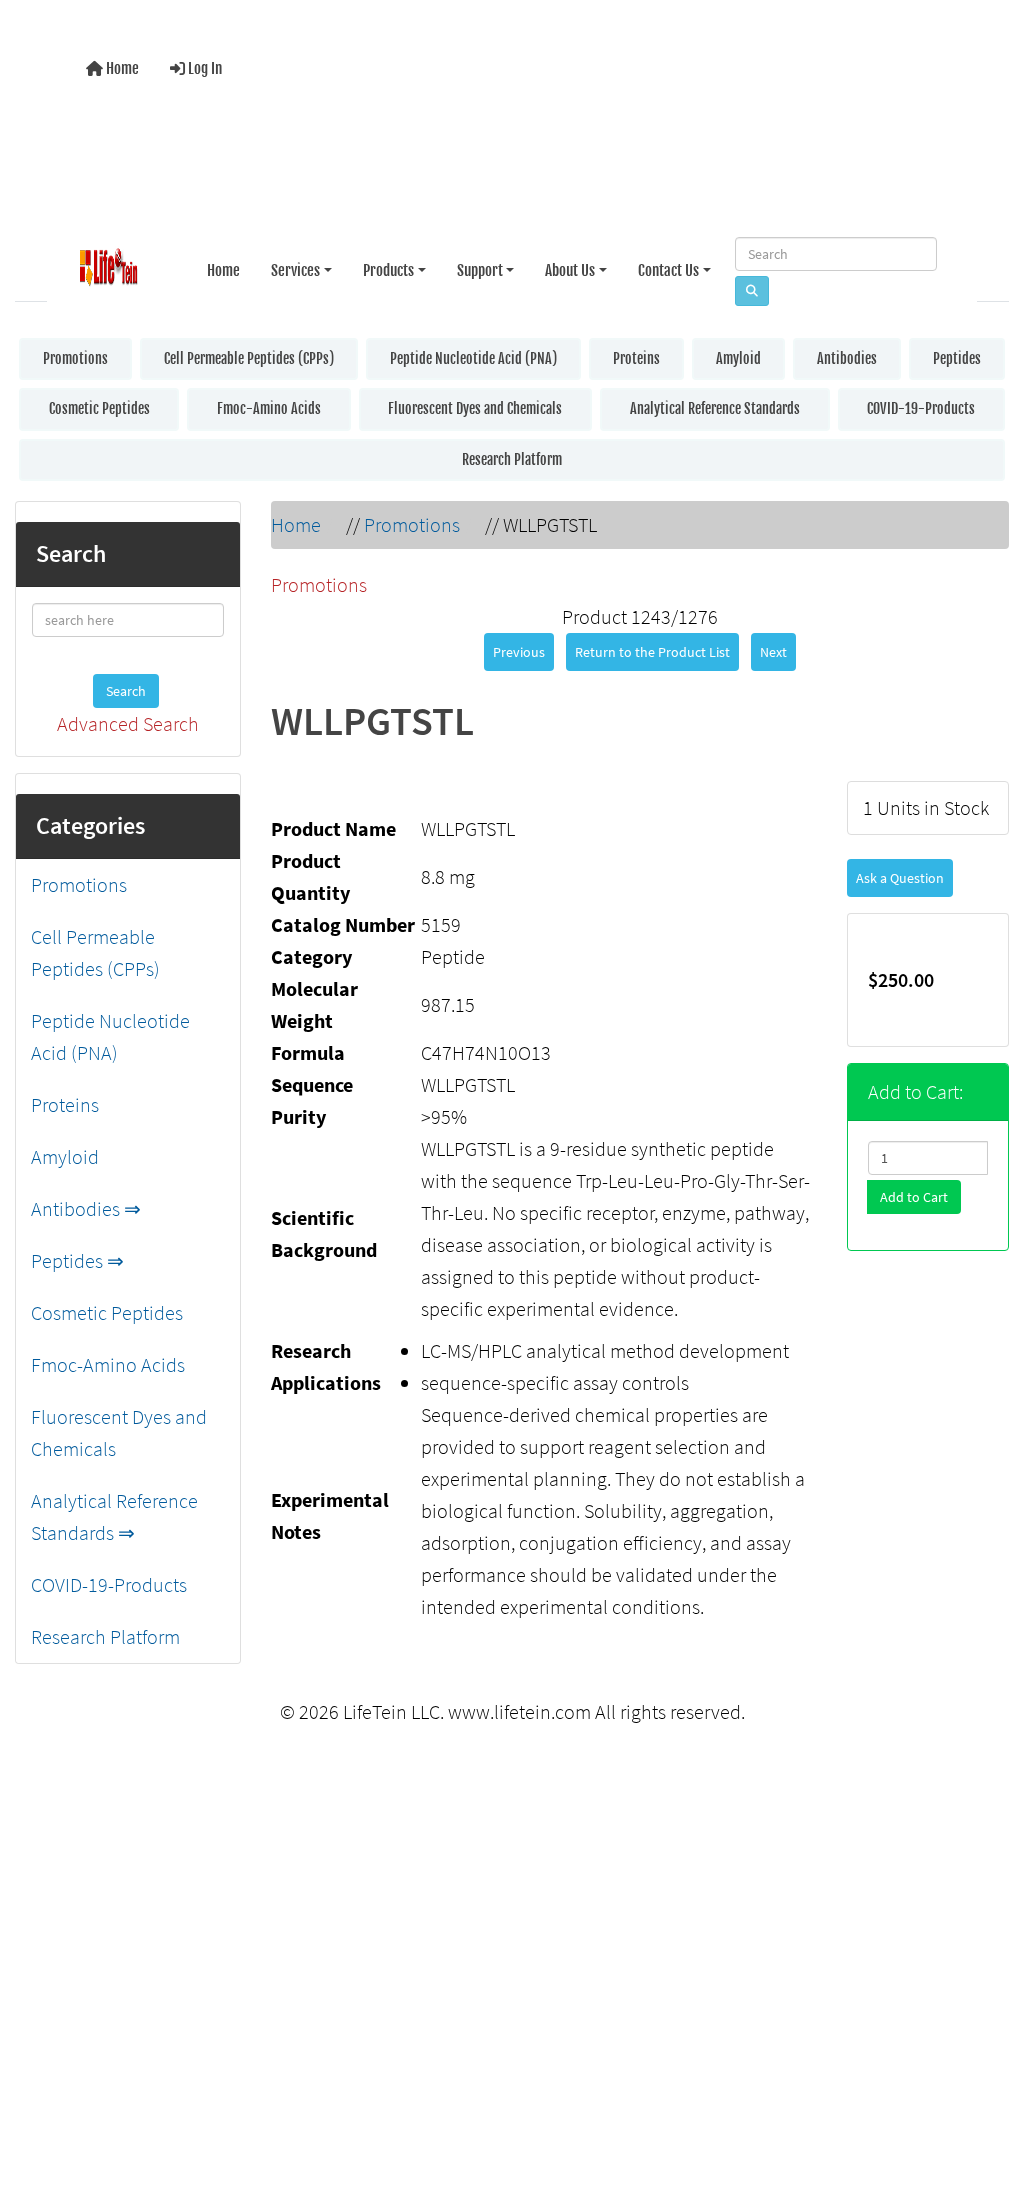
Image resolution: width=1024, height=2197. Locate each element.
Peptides (957, 354)
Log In (203, 66)
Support (480, 264)
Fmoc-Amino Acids (269, 404)
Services (295, 264)
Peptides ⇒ (77, 1256)
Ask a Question (900, 874)
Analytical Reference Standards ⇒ (114, 1512)
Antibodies (847, 354)
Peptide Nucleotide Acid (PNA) (473, 354)
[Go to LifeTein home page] (108, 265)
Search (126, 687)
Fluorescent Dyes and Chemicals (475, 404)
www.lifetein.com (519, 1707)
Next (773, 648)
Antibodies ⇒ (86, 1204)
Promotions (75, 354)
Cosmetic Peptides (99, 404)
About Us (570, 264)
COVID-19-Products (921, 404)
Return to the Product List (652, 648)
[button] (988, 2100)
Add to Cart (914, 1193)
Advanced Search (128, 719)
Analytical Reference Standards (715, 404)
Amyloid (738, 354)
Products (388, 264)
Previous (519, 648)
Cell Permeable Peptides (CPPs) (249, 354)
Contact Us (668, 264)
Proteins (636, 354)
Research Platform (512, 455)
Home (121, 66)
